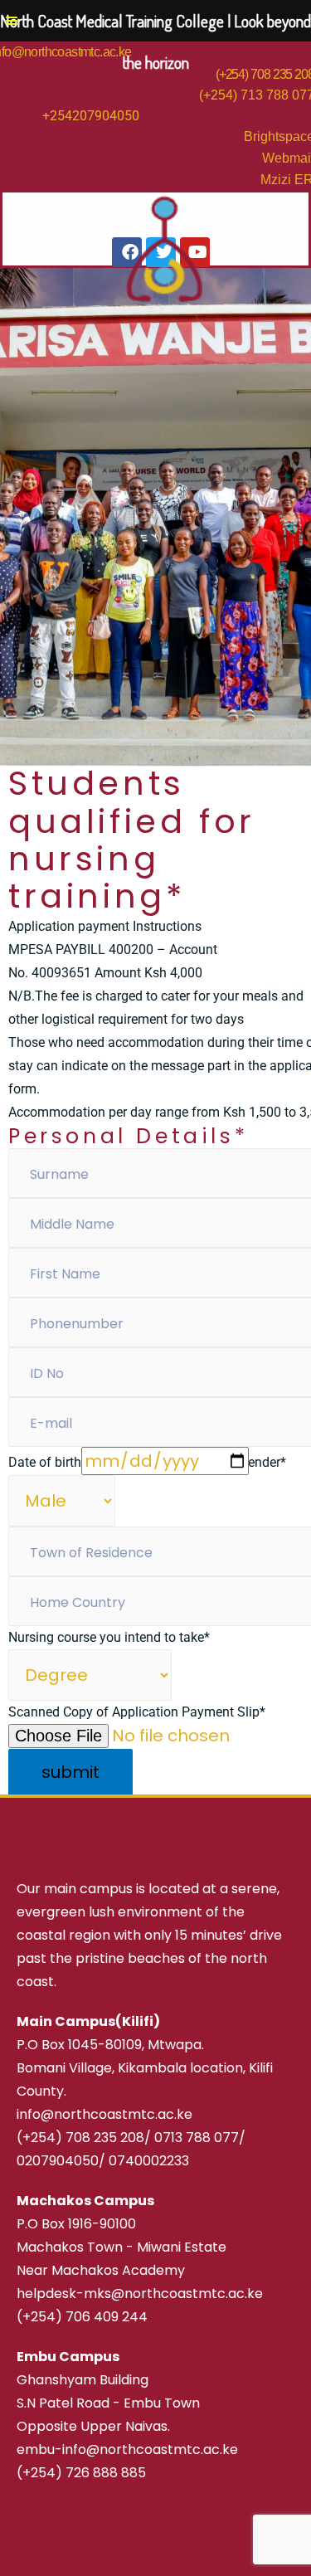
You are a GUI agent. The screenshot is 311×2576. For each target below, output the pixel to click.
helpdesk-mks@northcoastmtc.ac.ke (140, 2294)
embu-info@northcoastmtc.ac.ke (127, 2449)
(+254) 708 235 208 (80, 2138)
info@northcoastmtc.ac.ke (104, 2114)
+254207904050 (91, 116)
